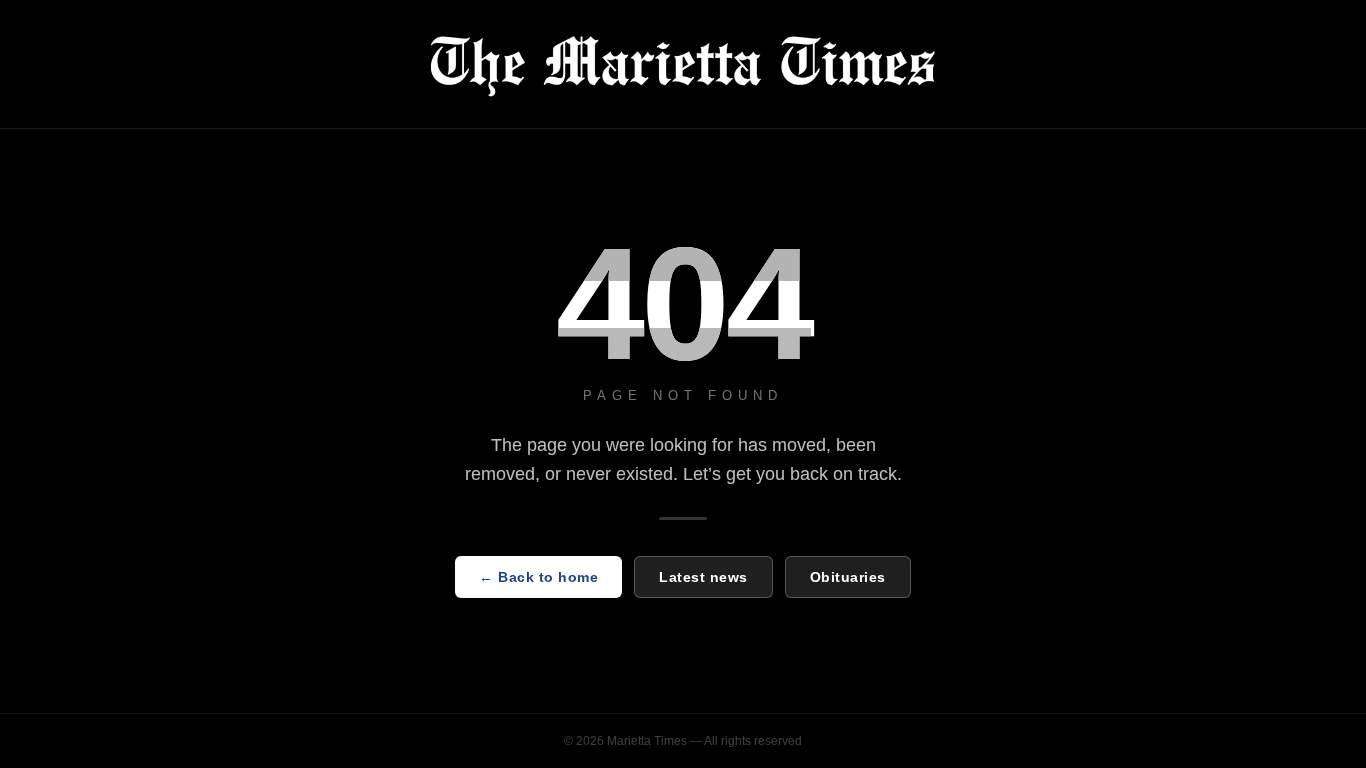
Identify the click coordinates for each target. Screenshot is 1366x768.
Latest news (703, 577)
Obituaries (848, 577)
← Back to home (538, 577)
